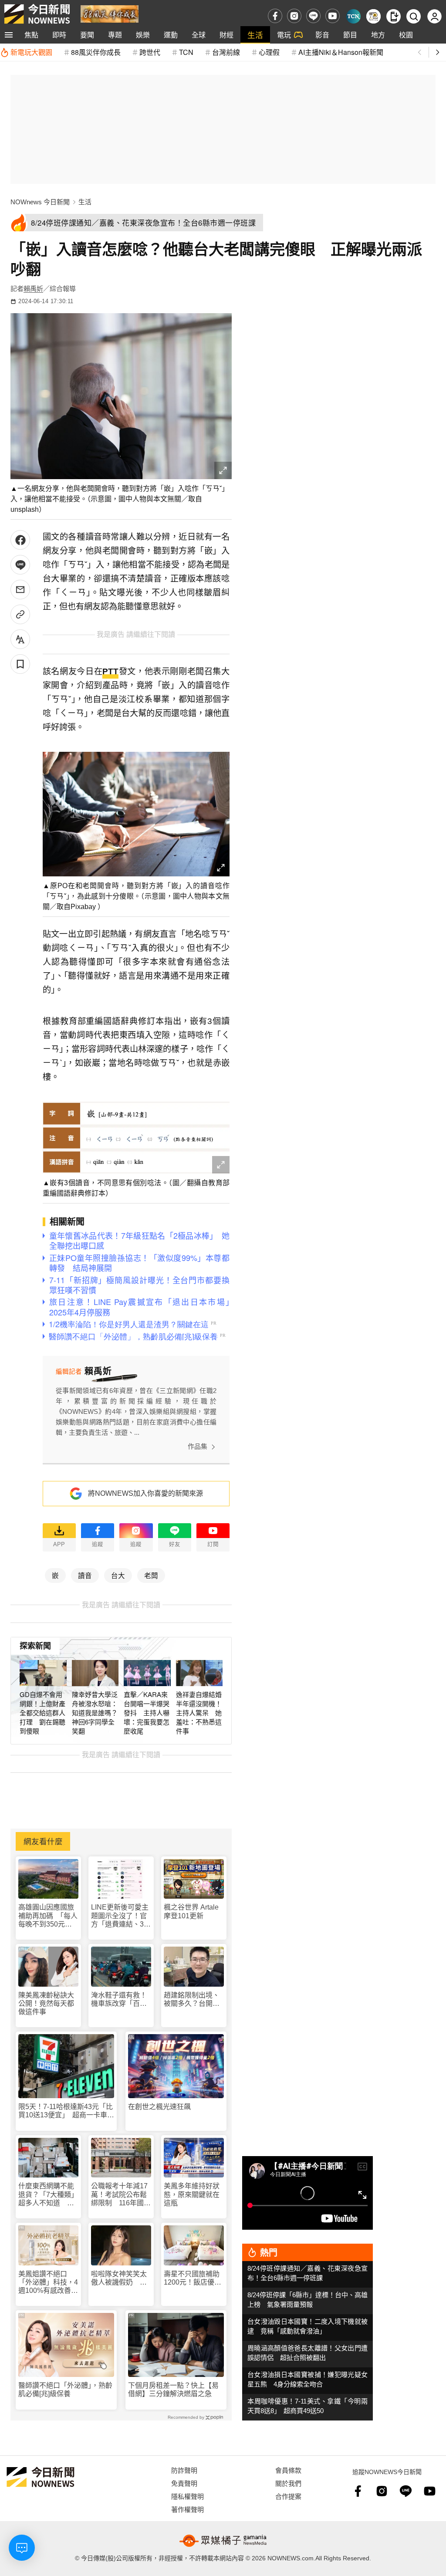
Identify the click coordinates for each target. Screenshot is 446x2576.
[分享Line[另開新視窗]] (20, 565)
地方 (378, 35)
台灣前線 (226, 52)
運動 (171, 35)
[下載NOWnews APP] (394, 16)
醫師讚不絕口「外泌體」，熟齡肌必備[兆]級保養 (65, 2390)
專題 (115, 35)
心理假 (269, 52)
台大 (118, 1575)
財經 (226, 35)
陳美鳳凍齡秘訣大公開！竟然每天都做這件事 (46, 2003)
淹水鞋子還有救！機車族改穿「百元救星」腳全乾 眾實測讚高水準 (119, 2000)
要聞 (87, 35)
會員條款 (288, 2470)
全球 (199, 35)
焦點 (31, 35)
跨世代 (150, 52)
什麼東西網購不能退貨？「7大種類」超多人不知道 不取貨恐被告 (48, 2195)
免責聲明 (184, 2483)
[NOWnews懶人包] (373, 16)
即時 (59, 35)
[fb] (275, 16)
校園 (406, 35)
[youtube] (333, 16)
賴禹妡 (33, 289)
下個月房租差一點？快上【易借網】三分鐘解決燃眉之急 (173, 2390)
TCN (186, 52)
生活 (255, 35)
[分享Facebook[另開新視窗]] (20, 540)
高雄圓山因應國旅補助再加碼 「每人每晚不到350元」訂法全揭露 (48, 1916)
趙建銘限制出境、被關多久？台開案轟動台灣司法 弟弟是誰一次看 (192, 2000)
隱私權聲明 (188, 2496)
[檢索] (414, 16)
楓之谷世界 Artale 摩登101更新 (191, 1911)
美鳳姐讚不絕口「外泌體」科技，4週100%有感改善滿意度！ (48, 2283)
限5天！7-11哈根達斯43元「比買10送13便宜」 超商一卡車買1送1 (66, 2111)
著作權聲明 (188, 2509)
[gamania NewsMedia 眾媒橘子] (223, 2541)
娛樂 (143, 35)
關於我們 (288, 2483)
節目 (350, 35)
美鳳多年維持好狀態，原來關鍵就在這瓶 (192, 2194)
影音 (322, 35)
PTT (110, 671)
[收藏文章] (20, 664)
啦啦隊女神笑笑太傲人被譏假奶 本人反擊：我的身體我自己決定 (119, 2278)
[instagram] (294, 16)
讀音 (85, 1575)
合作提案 (288, 2496)
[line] (313, 16)
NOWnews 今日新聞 (40, 202)
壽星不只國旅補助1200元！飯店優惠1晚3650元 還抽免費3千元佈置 (193, 2278)
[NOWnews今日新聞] (37, 14)
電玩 (284, 35)
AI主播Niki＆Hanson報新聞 (341, 52)
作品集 (198, 1446)
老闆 (151, 1575)
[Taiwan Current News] (353, 16)
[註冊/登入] (434, 16)
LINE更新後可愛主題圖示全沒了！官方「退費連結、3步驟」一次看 (121, 1916)
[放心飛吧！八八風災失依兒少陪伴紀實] (110, 13)
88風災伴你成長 (96, 52)
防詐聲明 (184, 2470)
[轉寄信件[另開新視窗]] (20, 590)
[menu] (9, 35)
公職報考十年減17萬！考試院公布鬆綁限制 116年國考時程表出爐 (121, 2195)
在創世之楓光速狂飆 (159, 2107)
